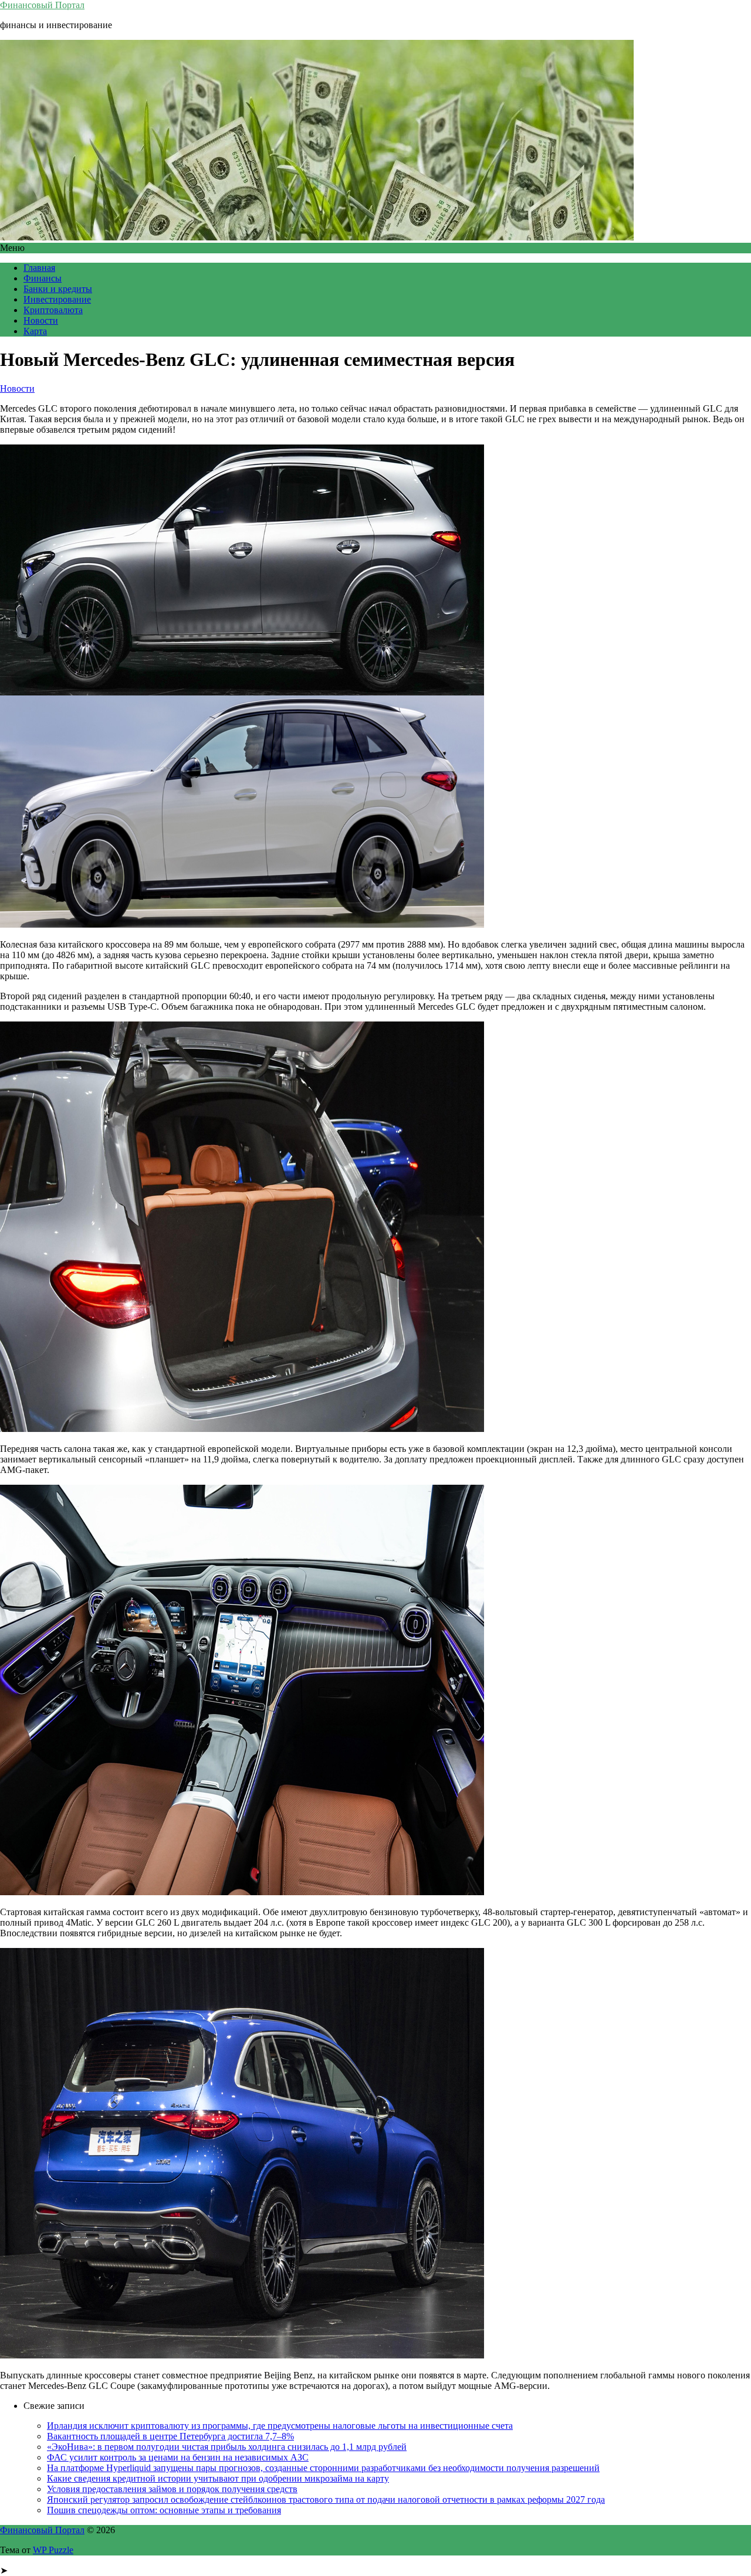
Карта (35, 331)
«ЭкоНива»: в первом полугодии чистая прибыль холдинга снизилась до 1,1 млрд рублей (227, 2447)
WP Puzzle (53, 2550)
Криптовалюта (53, 310)
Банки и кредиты (58, 289)
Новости (41, 320)
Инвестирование (57, 299)
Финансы (43, 278)
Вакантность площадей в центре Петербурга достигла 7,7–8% (170, 2436)
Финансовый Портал (42, 5)
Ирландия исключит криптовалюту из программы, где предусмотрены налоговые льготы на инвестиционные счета (280, 2426)
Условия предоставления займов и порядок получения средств (172, 2489)
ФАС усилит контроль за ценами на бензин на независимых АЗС (178, 2457)
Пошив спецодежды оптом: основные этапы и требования (164, 2510)
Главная (39, 268)
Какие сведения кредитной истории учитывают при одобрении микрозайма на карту (218, 2478)
